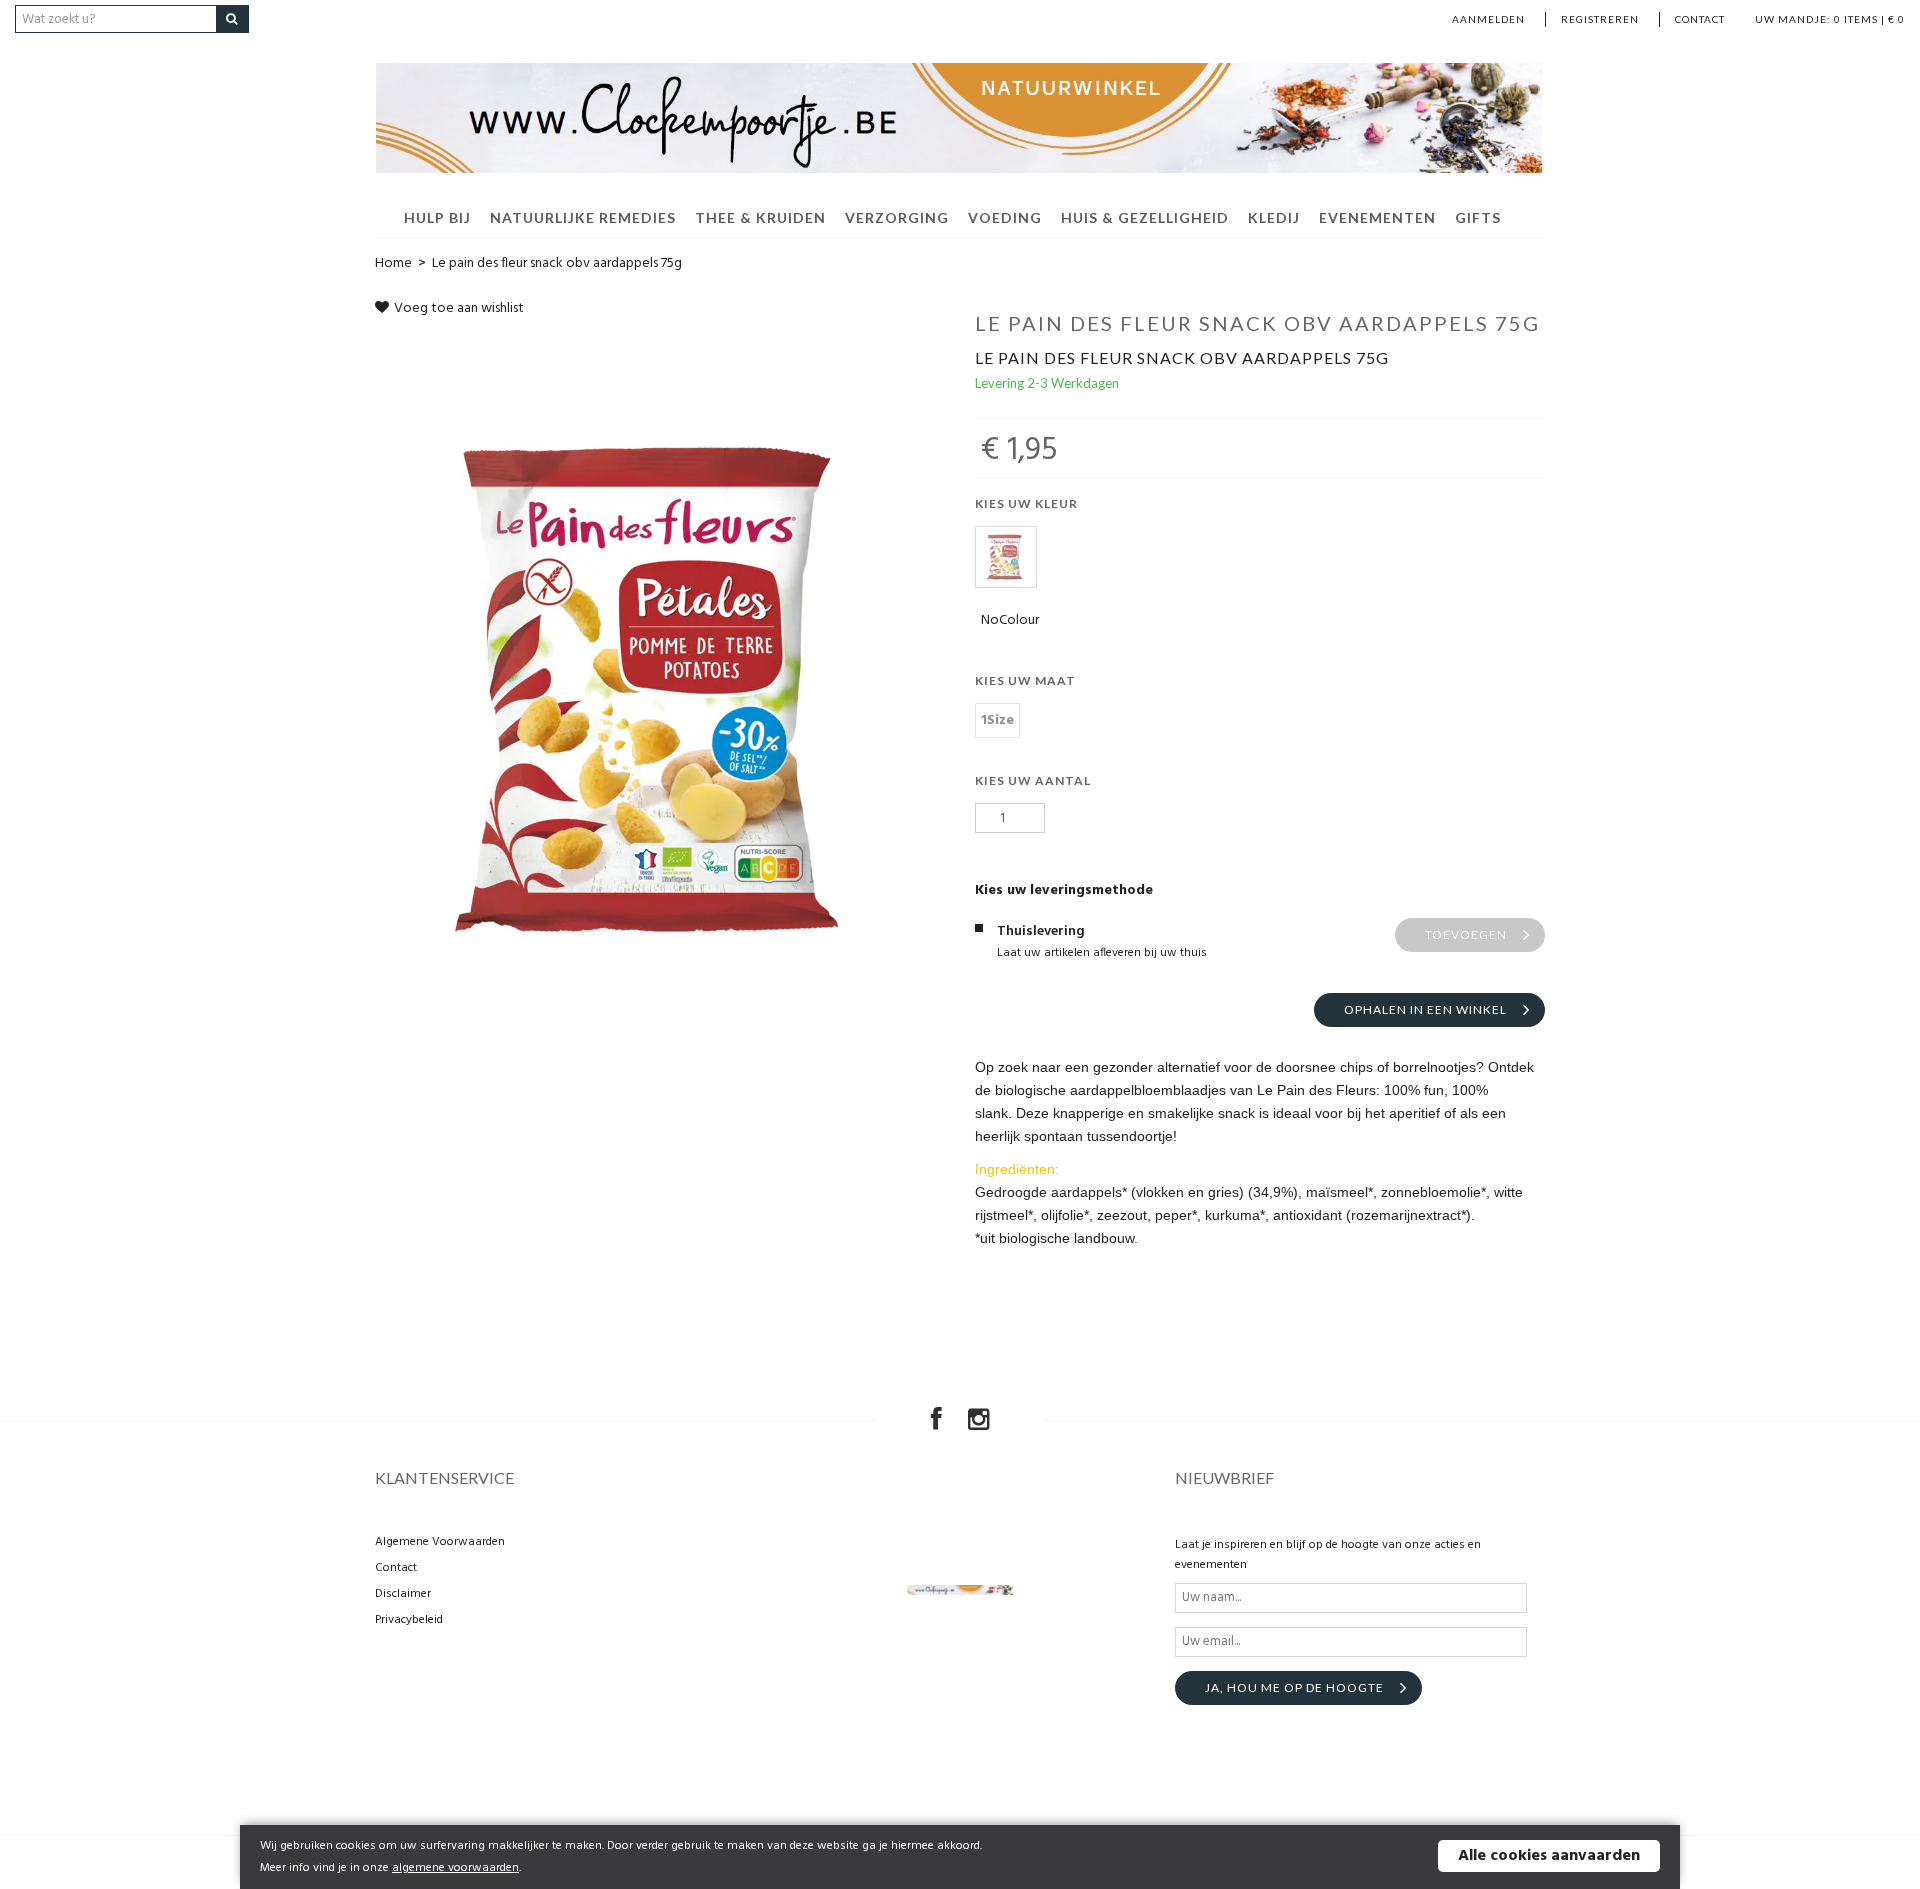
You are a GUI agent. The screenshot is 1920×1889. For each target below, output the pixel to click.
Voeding (1005, 217)
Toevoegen (1466, 934)
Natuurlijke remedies (583, 217)
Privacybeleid (409, 1620)
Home (393, 263)
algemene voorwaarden (455, 1868)
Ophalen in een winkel (1425, 1009)
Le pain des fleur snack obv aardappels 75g (557, 263)
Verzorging (897, 217)
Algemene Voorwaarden (440, 1542)
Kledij (1274, 217)
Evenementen (1377, 217)
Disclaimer (403, 1594)
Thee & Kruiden (760, 217)
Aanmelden (1488, 19)
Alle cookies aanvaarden (1549, 1856)
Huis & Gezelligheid (1145, 217)
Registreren (1600, 19)
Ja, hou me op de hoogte (1294, 1687)
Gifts (1478, 217)
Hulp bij (437, 217)
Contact (1700, 19)
